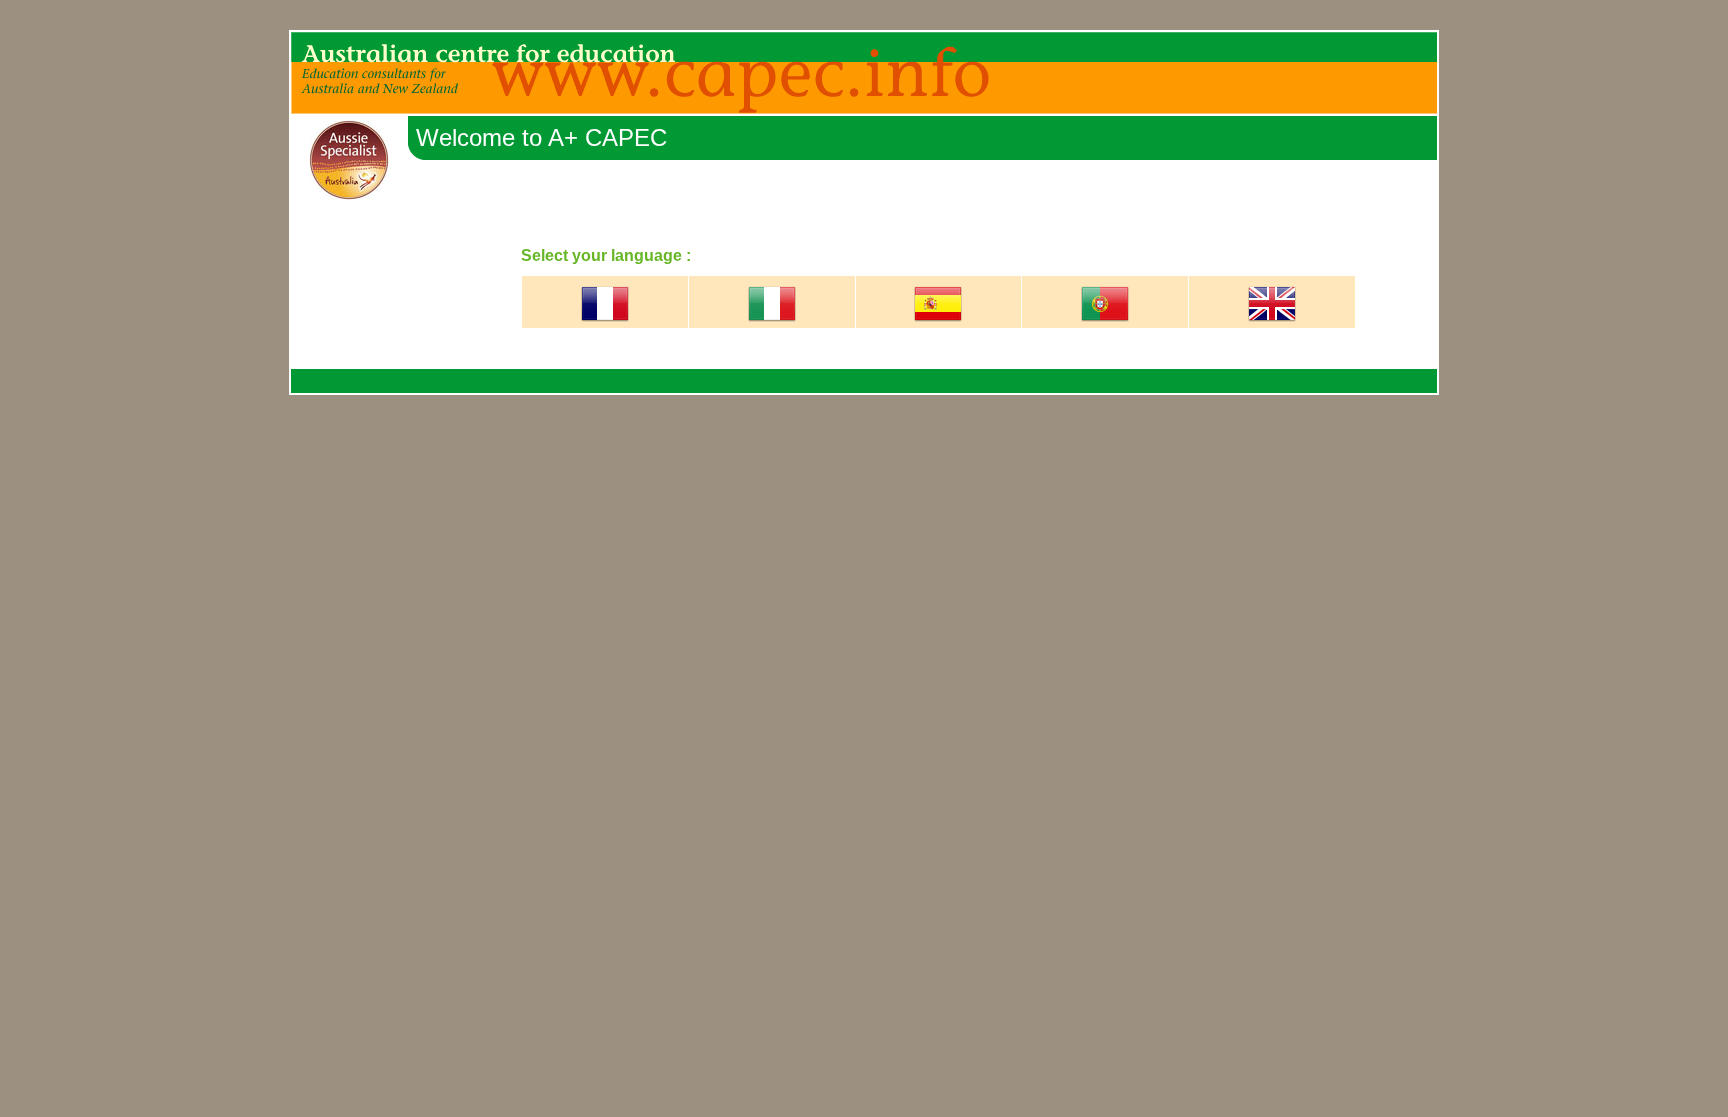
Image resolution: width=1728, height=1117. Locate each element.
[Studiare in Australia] (772, 322)
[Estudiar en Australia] (938, 322)
